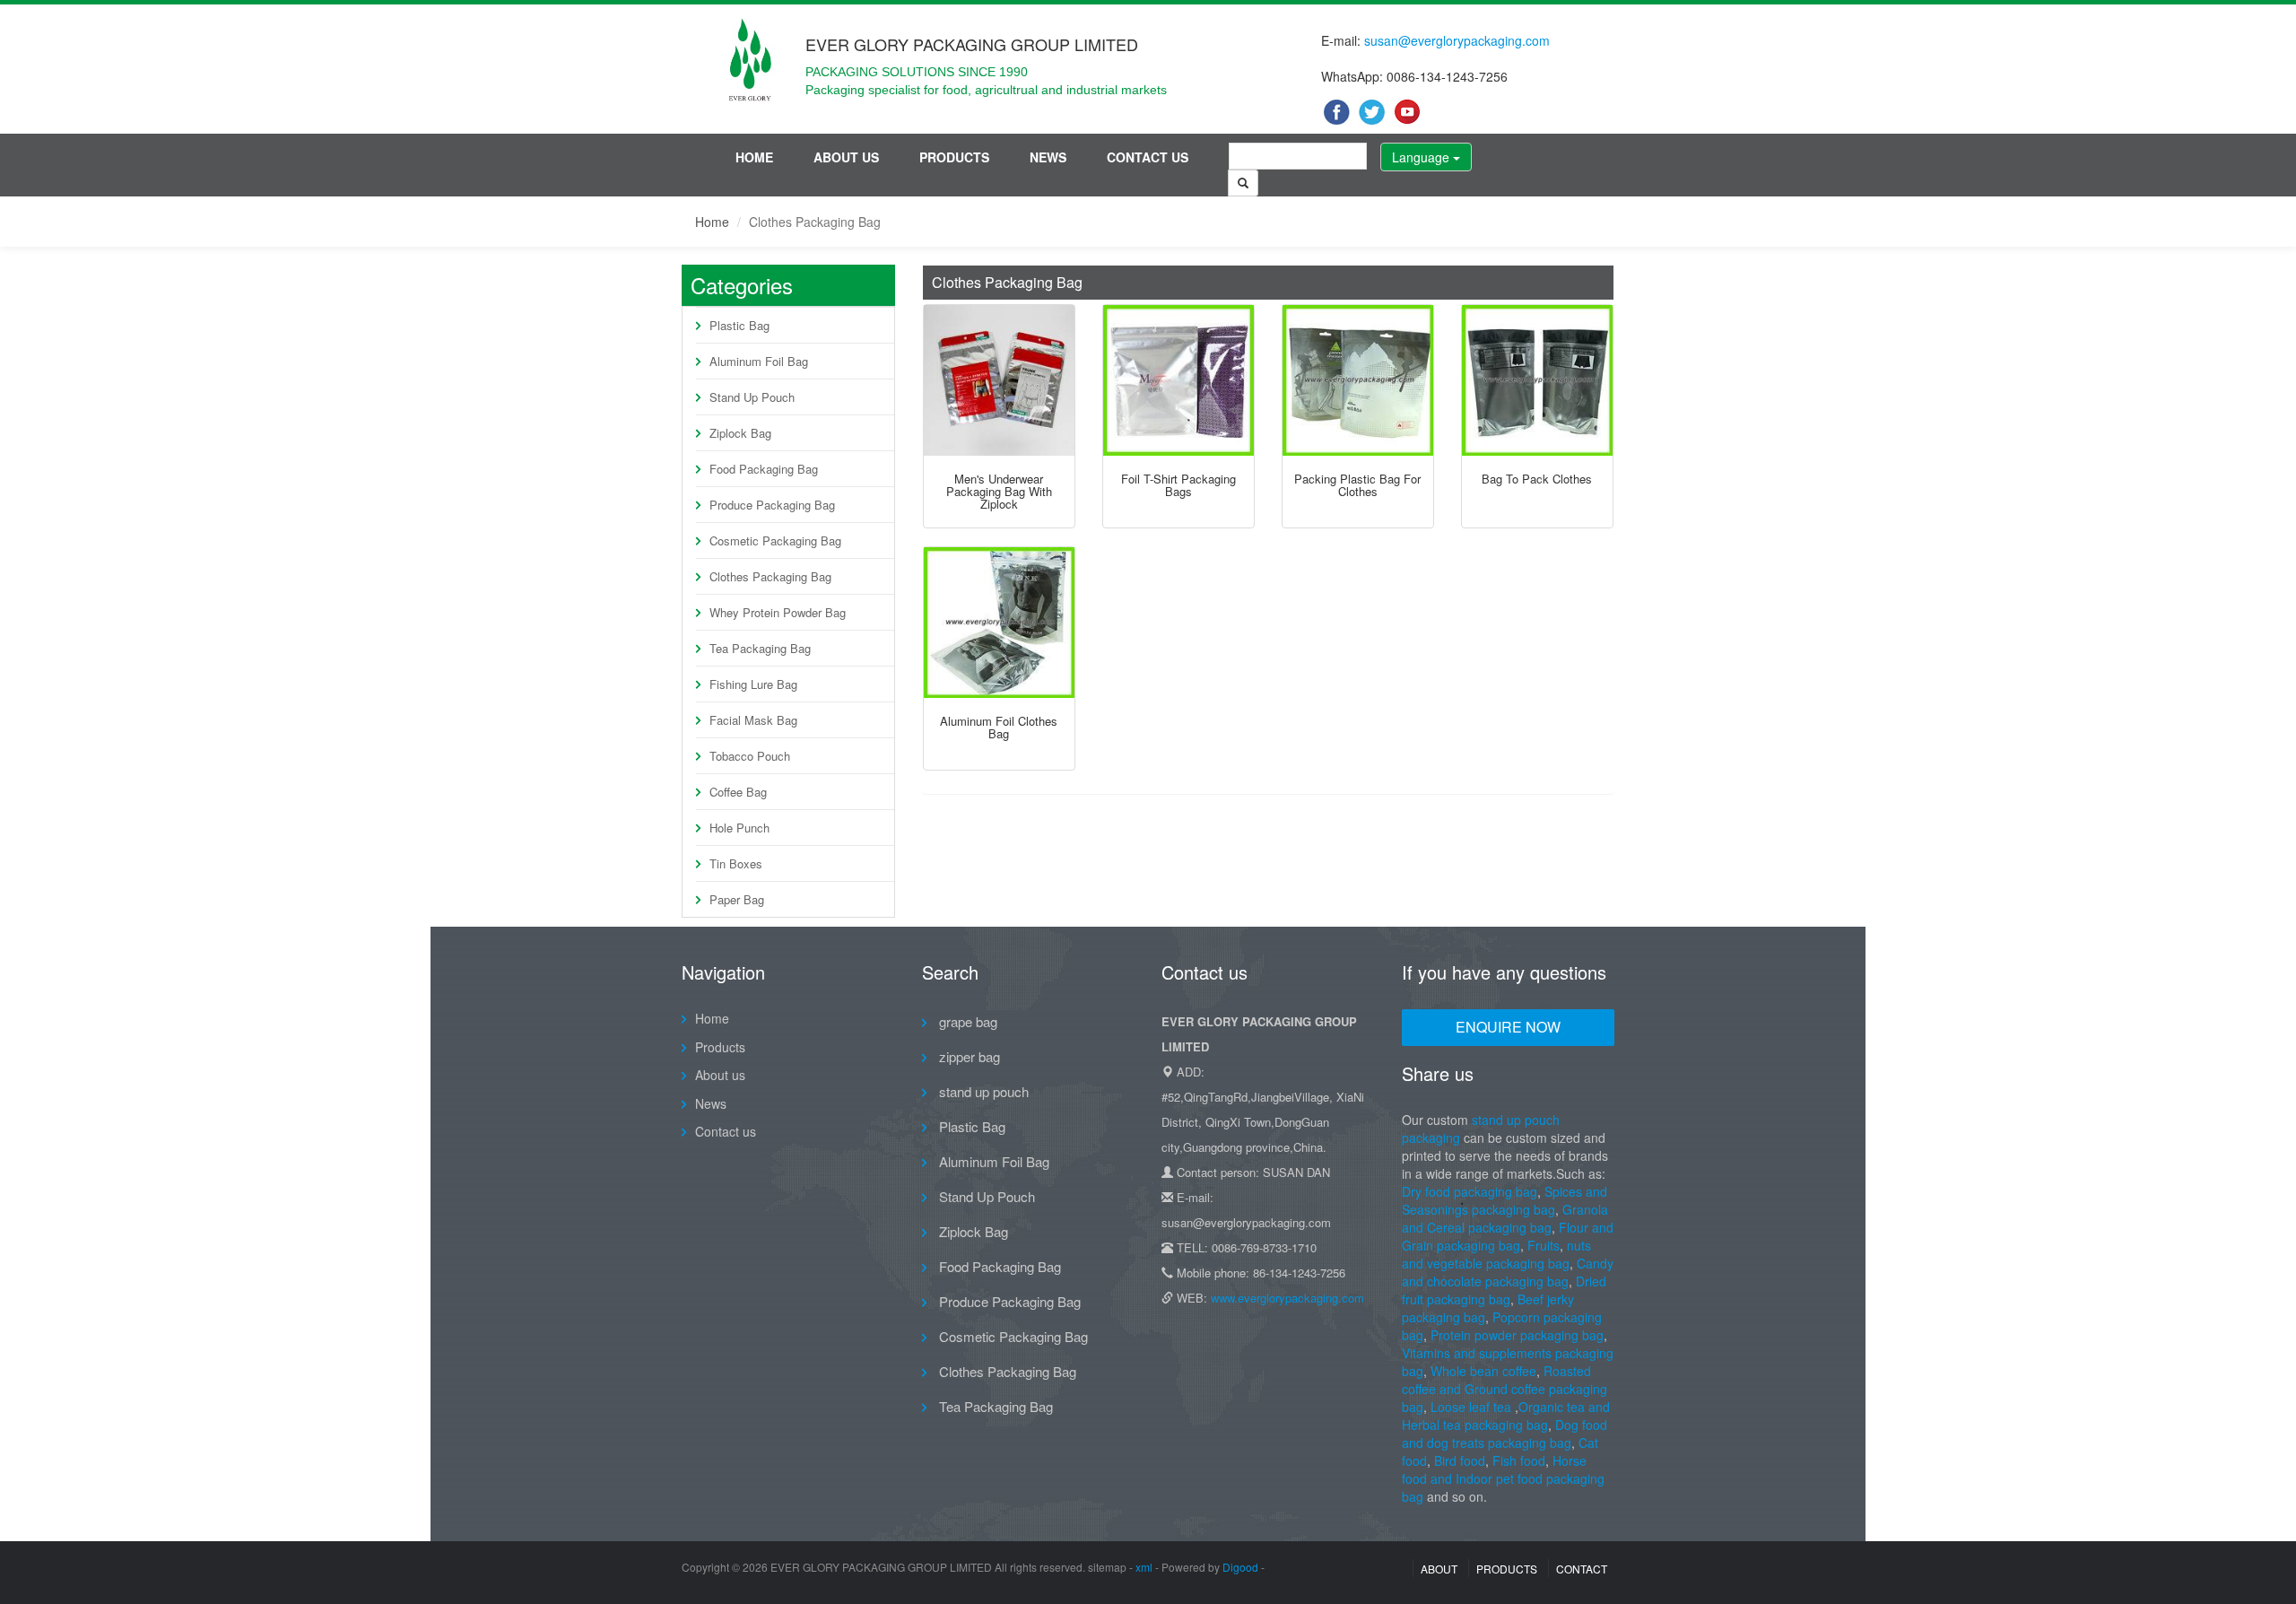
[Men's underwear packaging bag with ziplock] (999, 380)
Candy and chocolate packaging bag (1508, 1272)
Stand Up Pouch (752, 397)
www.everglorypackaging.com (1287, 1298)
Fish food (1519, 1460)
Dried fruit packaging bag (1504, 1290)
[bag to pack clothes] (1537, 380)
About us (846, 157)
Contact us (1148, 157)
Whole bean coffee (1483, 1371)
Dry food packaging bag (1470, 1191)
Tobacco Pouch (750, 756)
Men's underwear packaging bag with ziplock (999, 492)
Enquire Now (1508, 1027)
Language (1422, 157)
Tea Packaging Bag (760, 648)
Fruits (1544, 1245)
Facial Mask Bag (753, 720)
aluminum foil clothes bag (999, 727)
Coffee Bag (738, 792)
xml (1144, 1567)
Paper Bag (737, 899)
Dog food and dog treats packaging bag (1505, 1434)
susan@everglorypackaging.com (1457, 40)
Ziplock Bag (740, 433)
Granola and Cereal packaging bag (1505, 1218)
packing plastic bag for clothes (1357, 485)
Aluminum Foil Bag (759, 361)
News (1048, 157)
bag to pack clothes (1537, 479)
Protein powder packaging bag (1517, 1335)
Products (954, 157)
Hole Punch (739, 828)
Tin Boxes (736, 863)
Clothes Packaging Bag (770, 576)
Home (754, 157)
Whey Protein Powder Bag (778, 612)
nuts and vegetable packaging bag (1496, 1254)
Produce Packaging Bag (772, 505)
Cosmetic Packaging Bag (775, 540)
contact (1582, 1569)
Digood (1240, 1567)
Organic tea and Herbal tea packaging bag (1506, 1416)
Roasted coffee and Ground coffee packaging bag (1505, 1389)
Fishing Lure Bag (753, 684)
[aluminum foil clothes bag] (999, 623)
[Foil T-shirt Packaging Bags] (1178, 380)
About (1439, 1569)
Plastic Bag (739, 325)
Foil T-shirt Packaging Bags (1178, 485)
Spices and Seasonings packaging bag (1505, 1200)
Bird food (1460, 1460)
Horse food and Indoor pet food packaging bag (1503, 1478)
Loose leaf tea (1471, 1407)
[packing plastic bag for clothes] (1358, 380)
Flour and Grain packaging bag (1508, 1236)
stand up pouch (982, 1091)
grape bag (966, 1021)
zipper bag (968, 1056)
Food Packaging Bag (764, 469)
